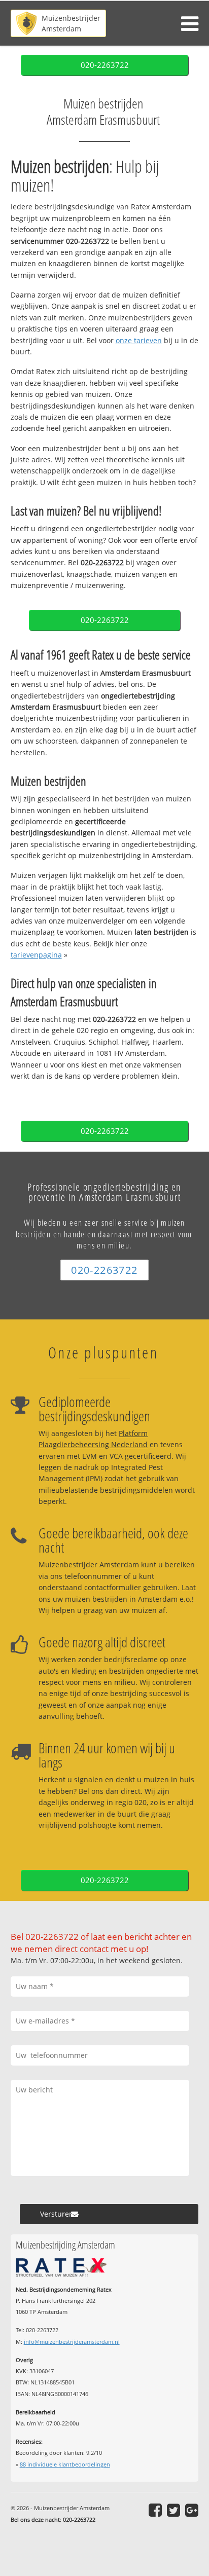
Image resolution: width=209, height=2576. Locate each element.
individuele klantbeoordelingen (65, 2464)
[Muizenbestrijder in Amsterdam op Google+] (192, 2510)
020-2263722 (105, 65)
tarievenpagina (36, 955)
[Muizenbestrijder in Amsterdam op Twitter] (173, 2510)
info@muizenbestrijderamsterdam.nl (72, 2342)
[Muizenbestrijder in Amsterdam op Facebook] (155, 2510)
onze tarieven (139, 340)
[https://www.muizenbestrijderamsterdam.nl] (58, 23)
